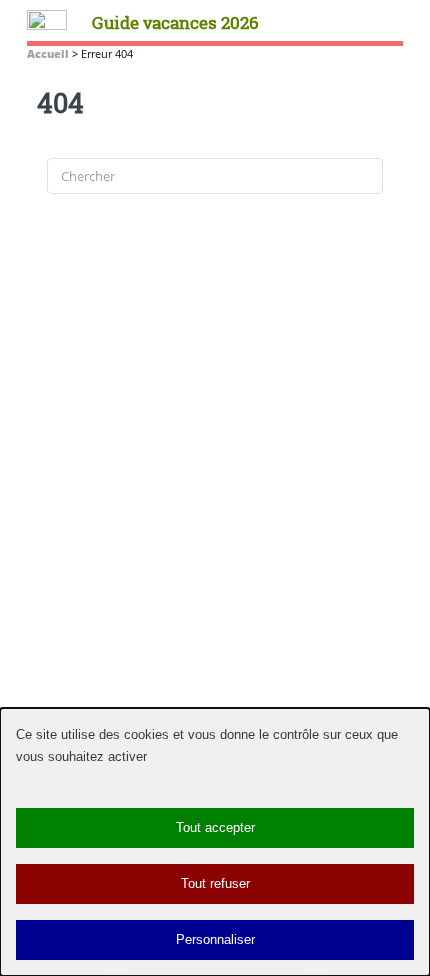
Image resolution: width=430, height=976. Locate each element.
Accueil (48, 54)
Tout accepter (215, 827)
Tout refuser (215, 883)
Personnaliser (215, 939)
